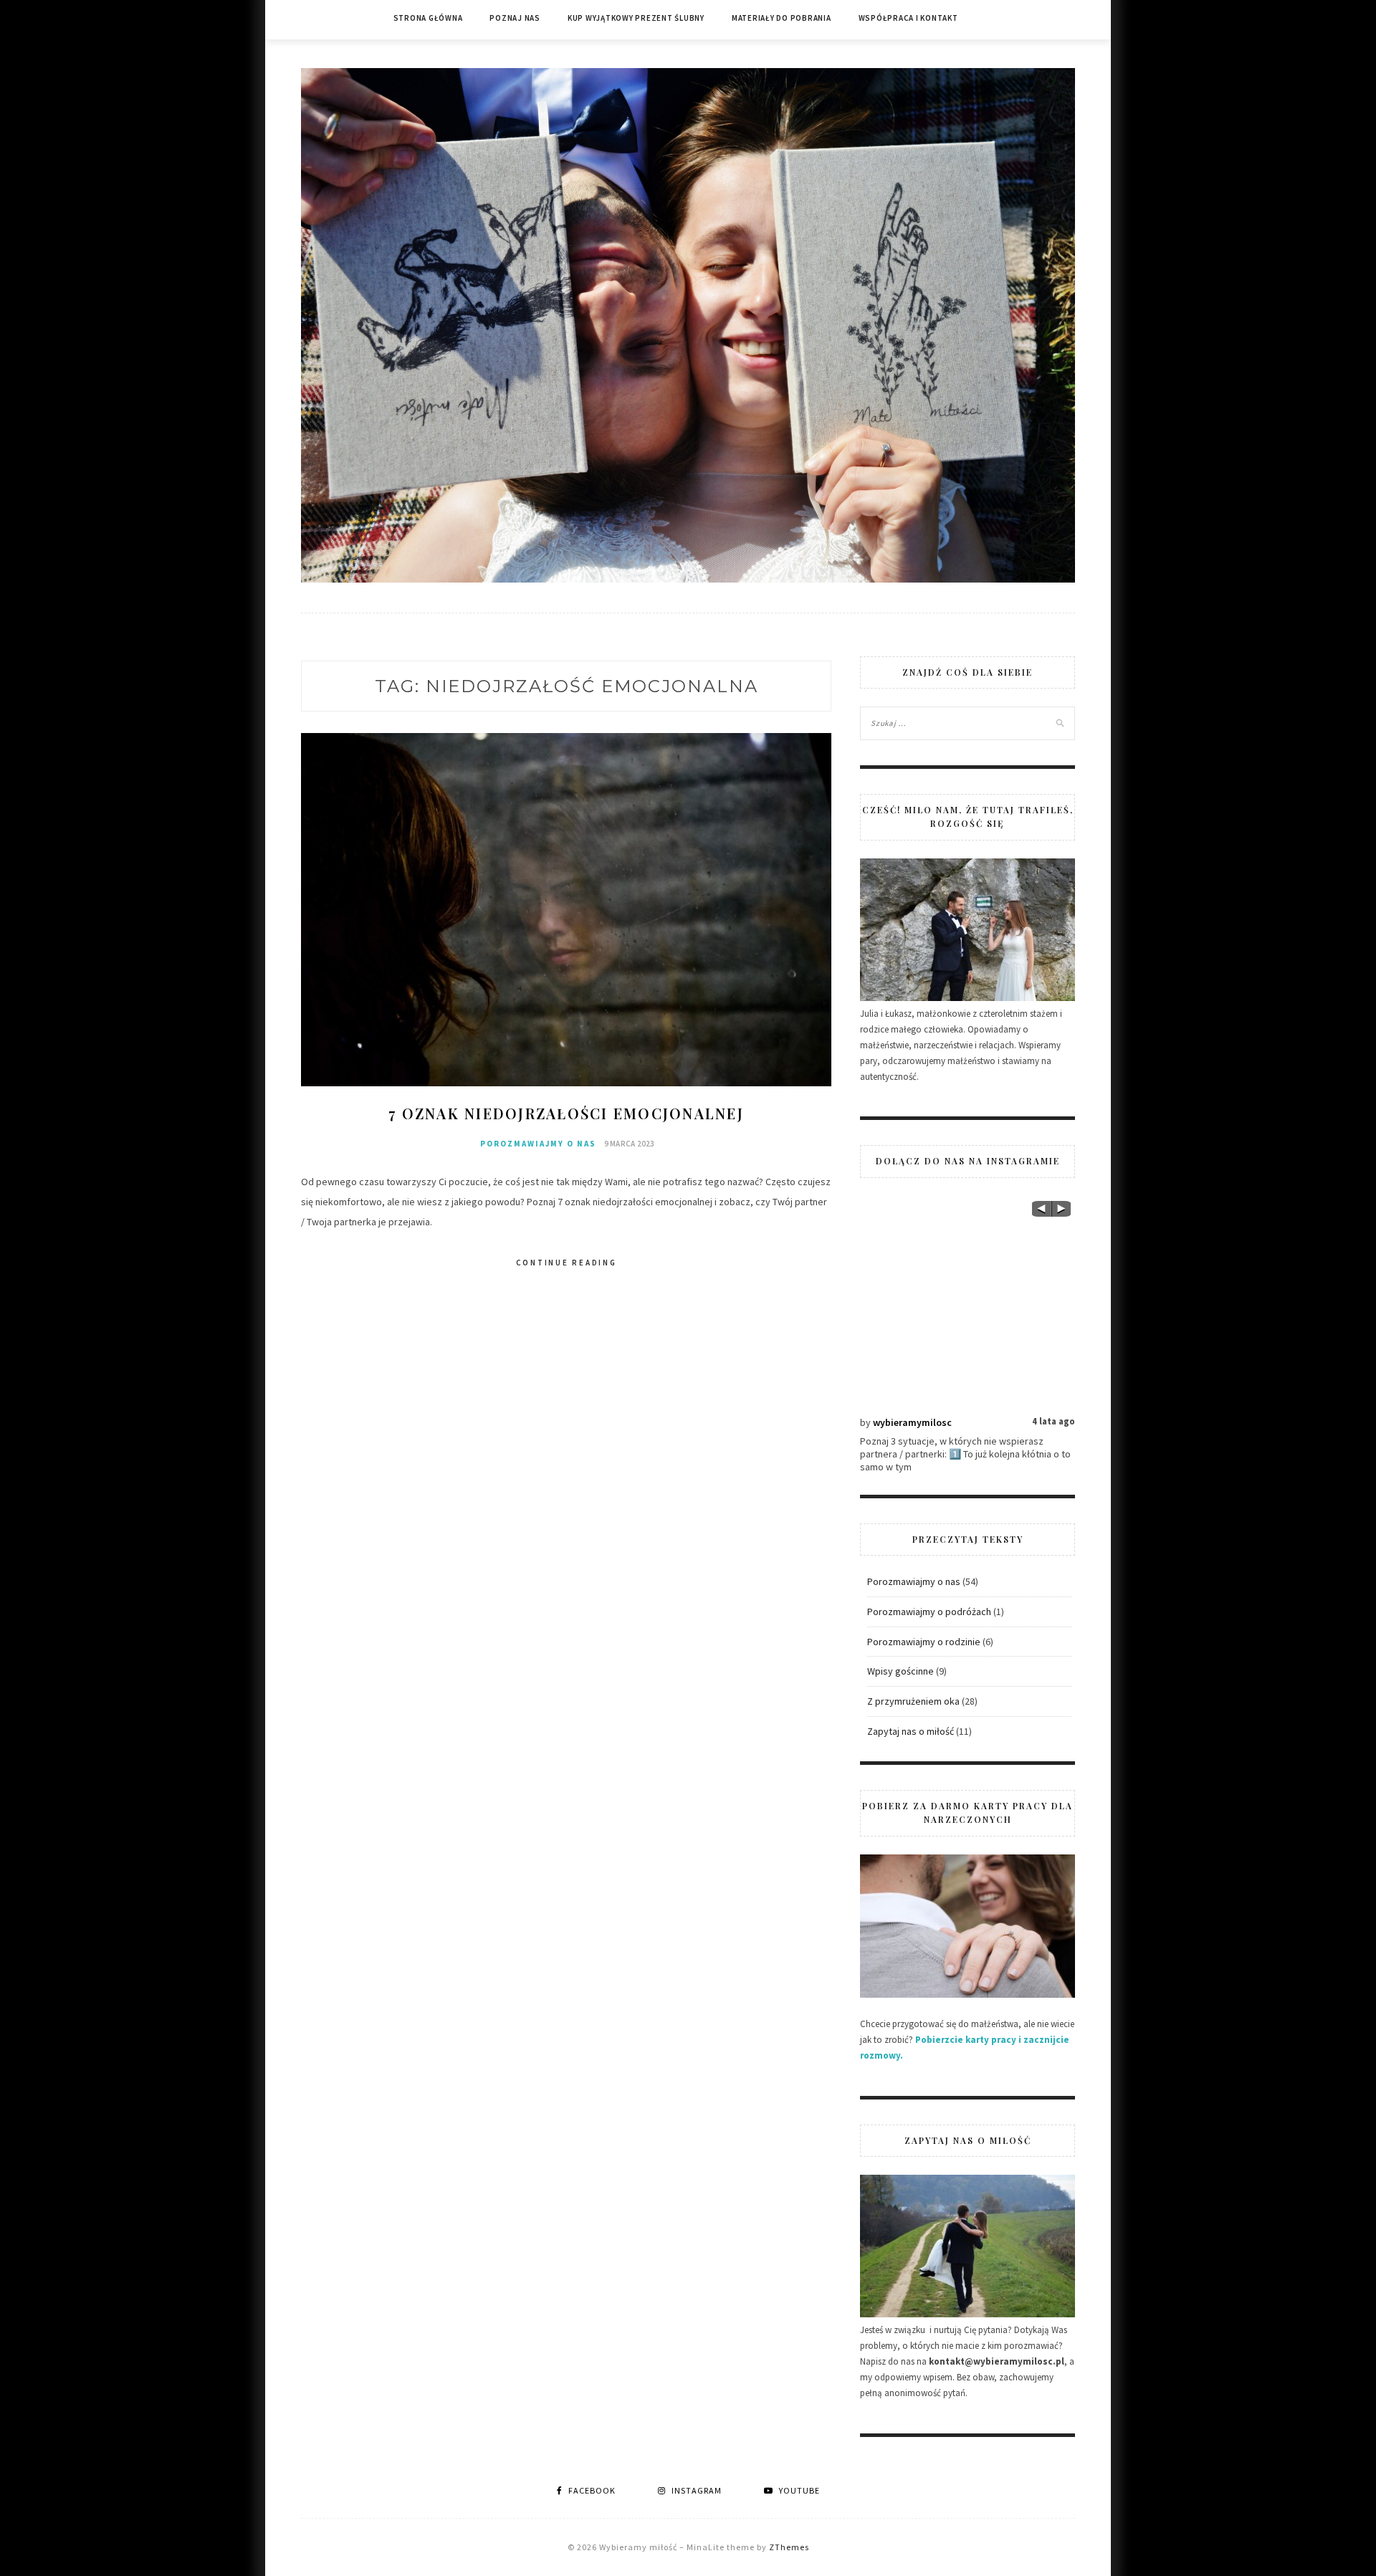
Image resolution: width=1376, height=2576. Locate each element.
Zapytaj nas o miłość (911, 1731)
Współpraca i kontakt (908, 18)
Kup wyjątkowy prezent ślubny (636, 18)
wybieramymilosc (912, 1422)
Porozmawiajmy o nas (538, 1144)
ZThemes (789, 2547)
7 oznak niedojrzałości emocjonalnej (566, 1113)
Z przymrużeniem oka (913, 1701)
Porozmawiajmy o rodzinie (924, 1642)
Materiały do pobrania (782, 18)
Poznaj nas (515, 18)
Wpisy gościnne (900, 1671)
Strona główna (428, 18)
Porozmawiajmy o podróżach (929, 1612)
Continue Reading (567, 1263)
